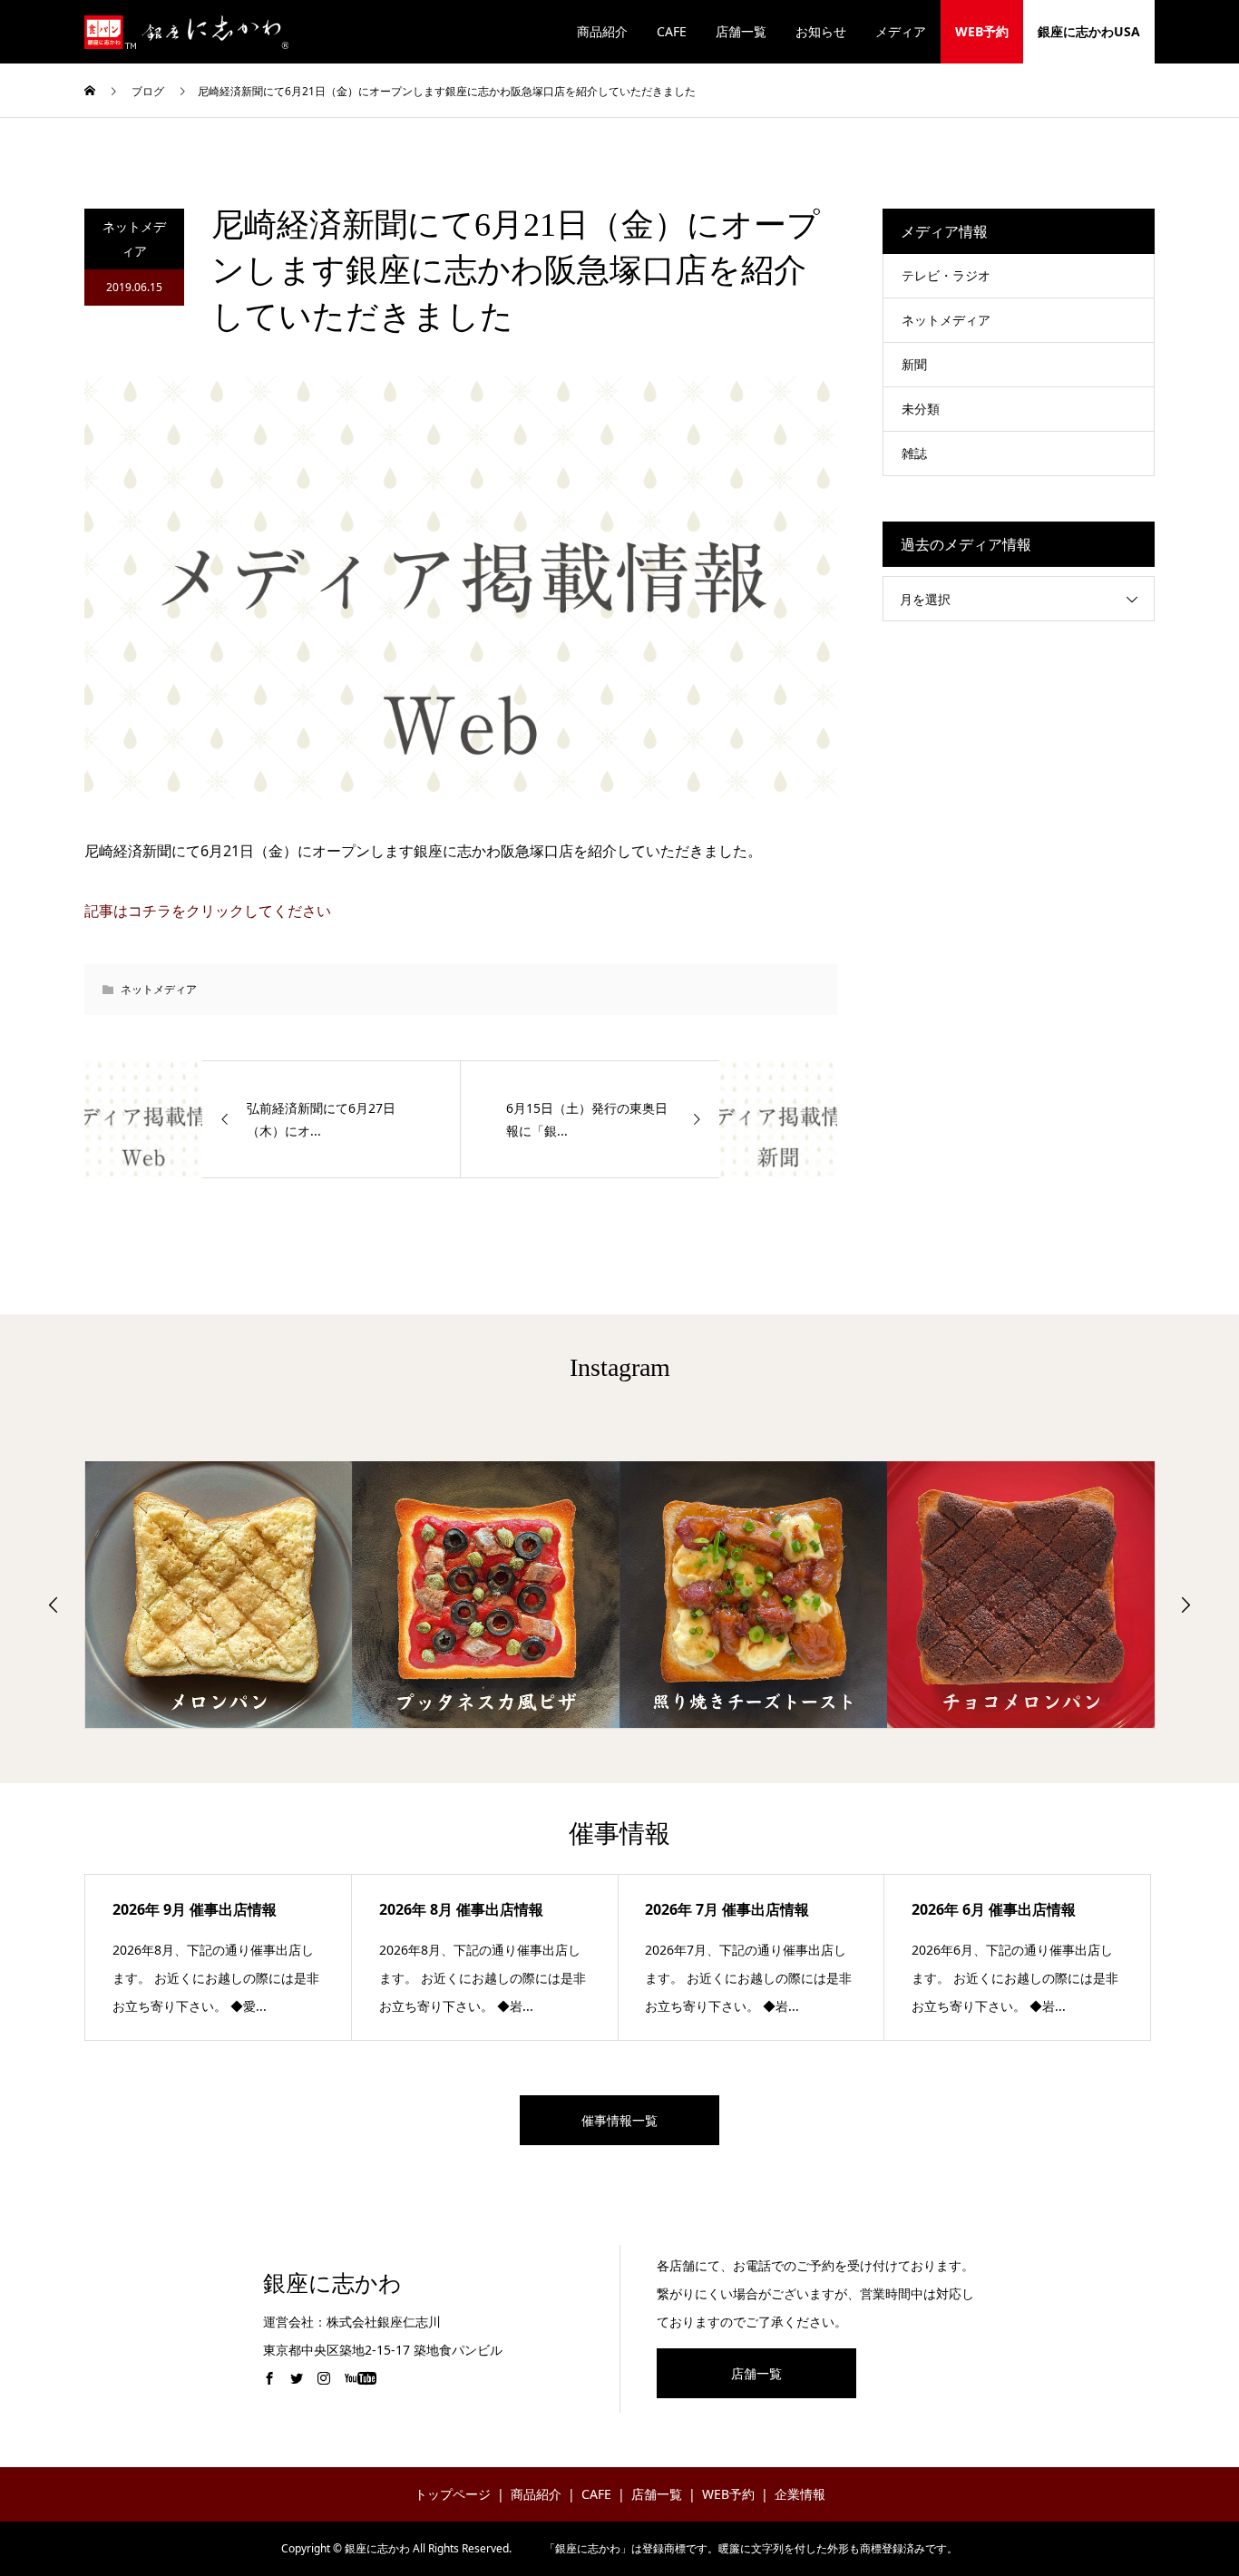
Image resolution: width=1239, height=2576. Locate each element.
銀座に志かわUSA (1089, 31)
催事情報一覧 (619, 2120)
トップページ (453, 2494)
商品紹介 (602, 31)
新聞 (914, 364)
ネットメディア (134, 239)
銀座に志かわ (332, 2283)
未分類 (921, 409)
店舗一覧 (741, 31)
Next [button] (1185, 1605)
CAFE (672, 31)
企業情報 (800, 2494)
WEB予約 (982, 31)
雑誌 (914, 453)
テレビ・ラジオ (946, 275)
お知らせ (821, 31)
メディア (901, 31)
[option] (219, 1595)
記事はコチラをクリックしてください (208, 911)
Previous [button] (54, 1605)
